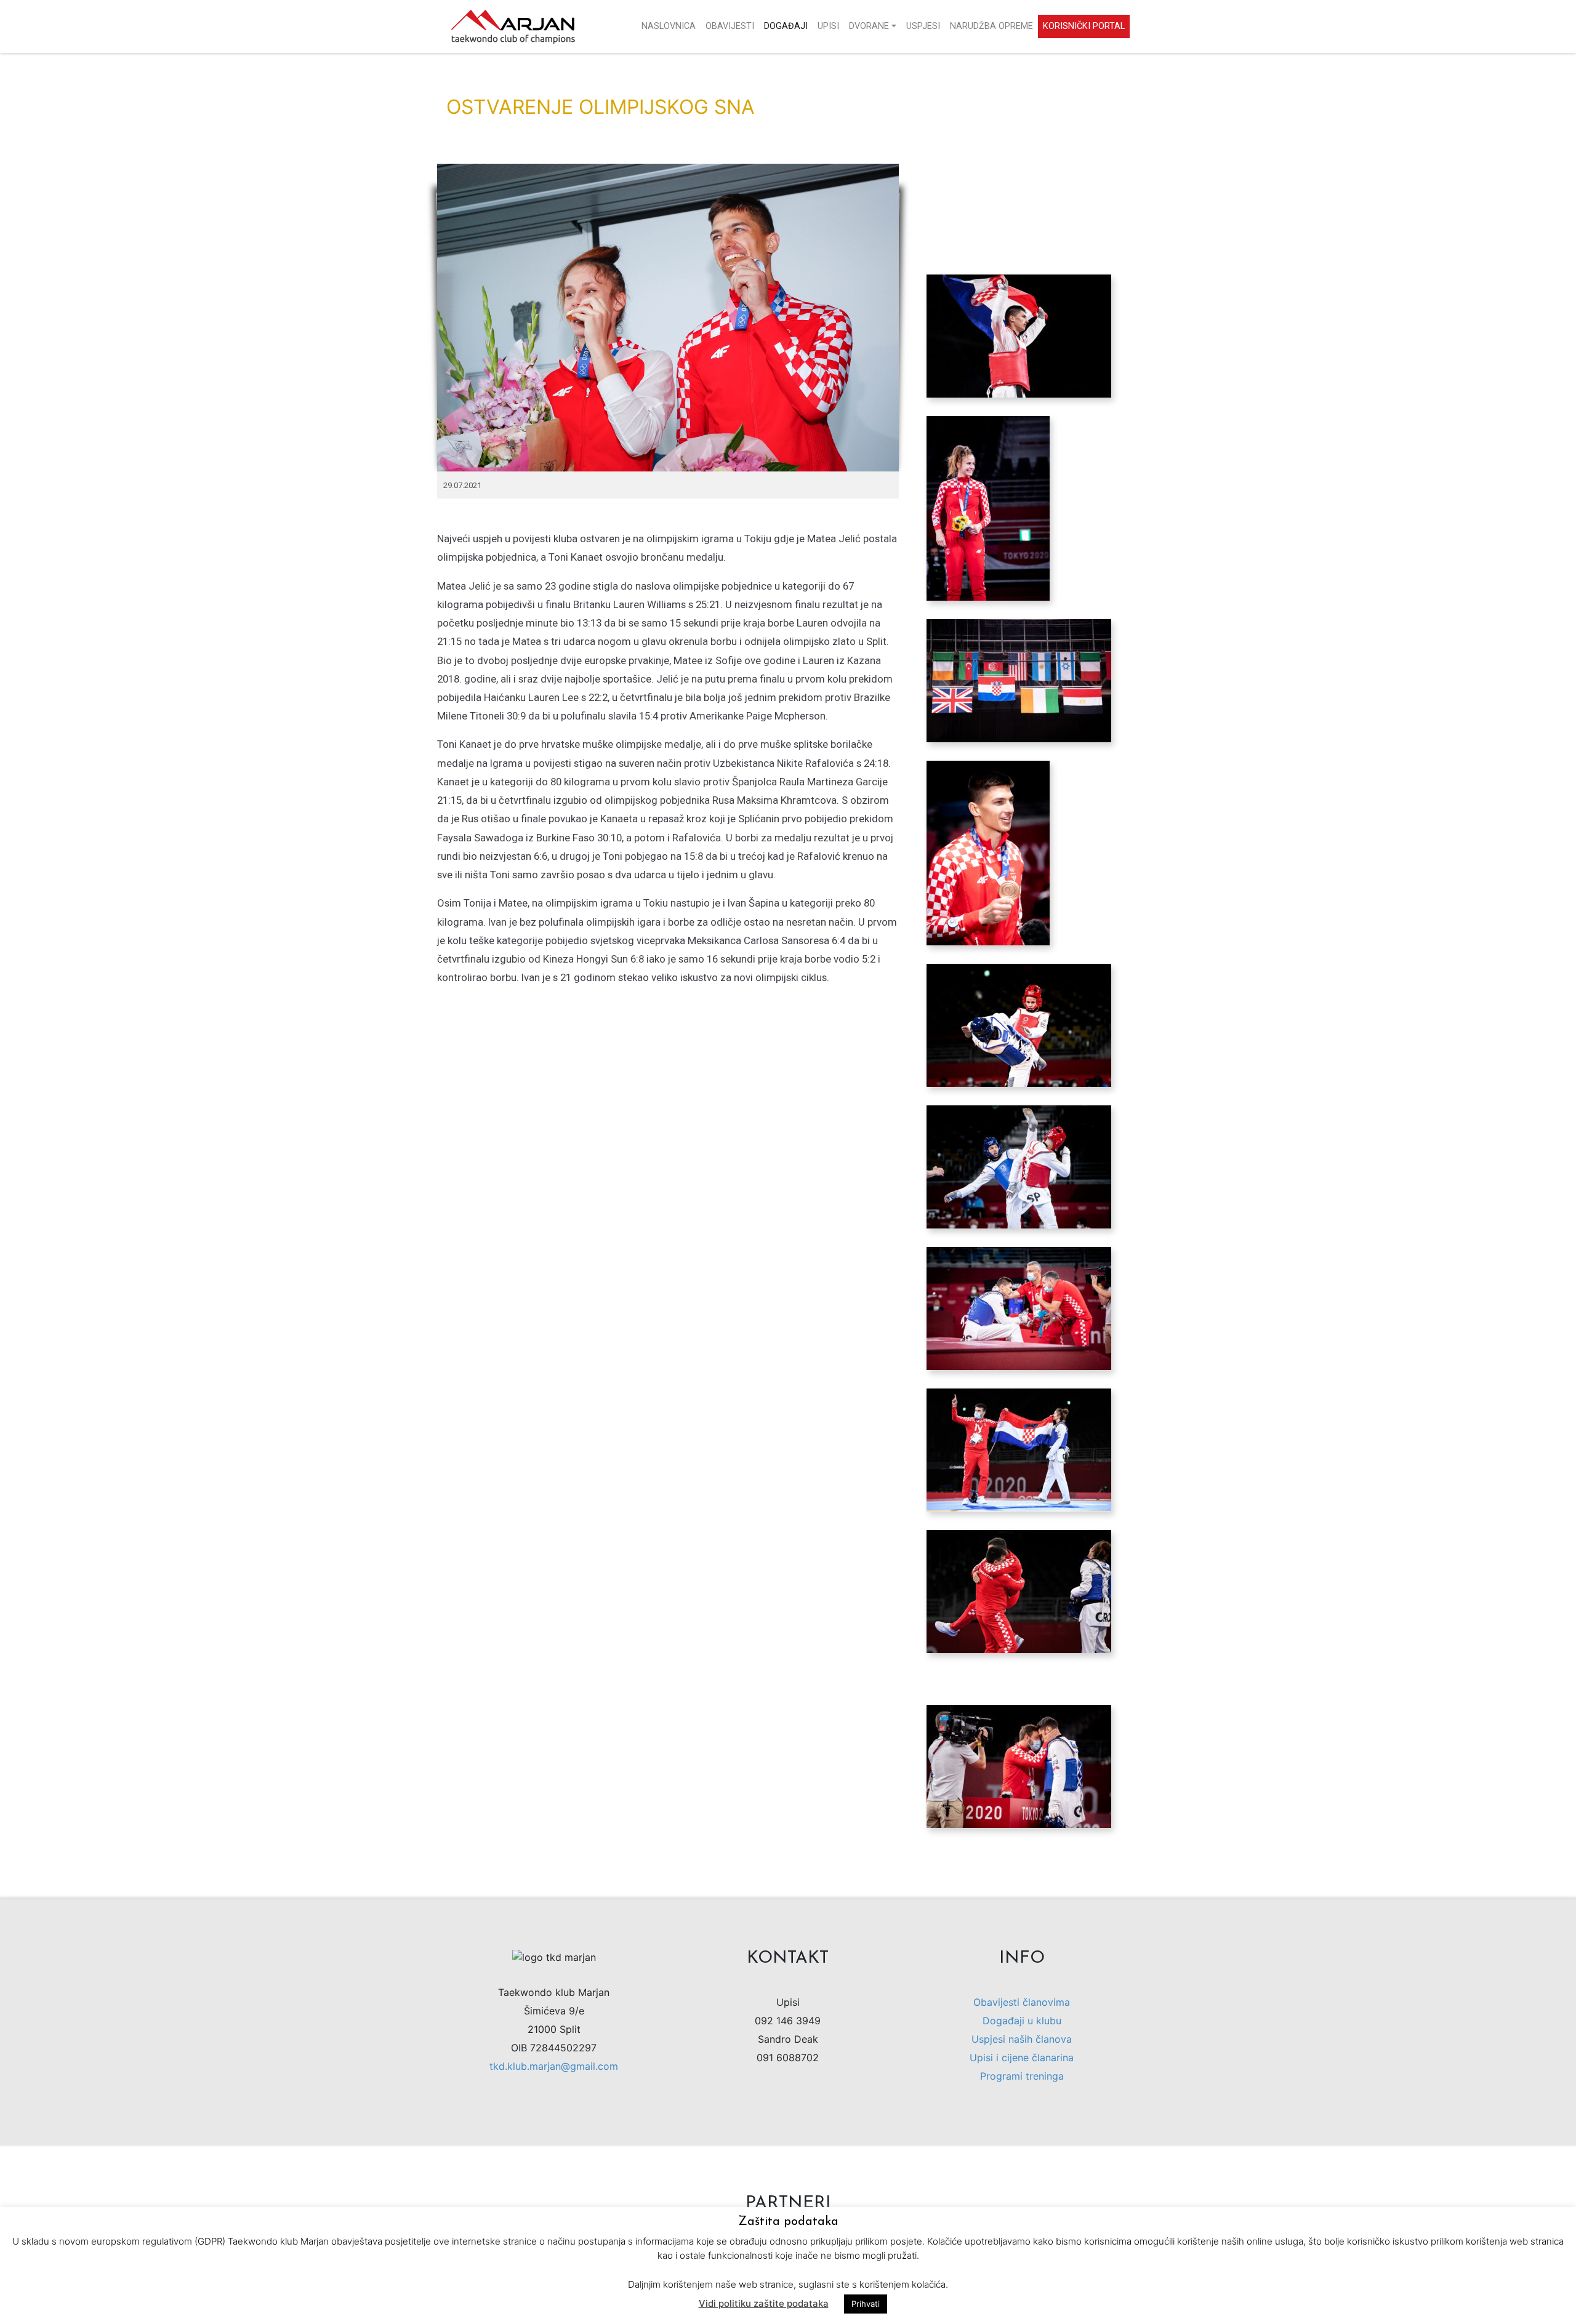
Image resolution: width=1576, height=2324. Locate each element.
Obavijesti (730, 26)
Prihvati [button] (866, 2304)
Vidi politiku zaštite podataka (764, 2303)
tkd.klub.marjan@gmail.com (554, 2066)
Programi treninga (1022, 2076)
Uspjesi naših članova (1022, 2039)
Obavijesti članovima (1022, 2002)
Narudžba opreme (991, 26)
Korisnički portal (1084, 26)
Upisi (828, 26)
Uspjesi (923, 26)
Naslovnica (669, 26)
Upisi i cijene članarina (1022, 2058)
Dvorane (869, 26)
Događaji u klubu (1022, 2021)
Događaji (786, 26)
